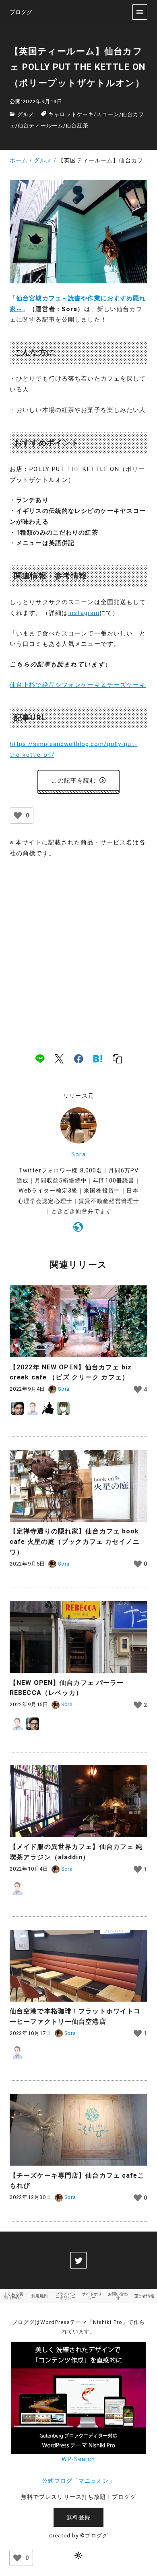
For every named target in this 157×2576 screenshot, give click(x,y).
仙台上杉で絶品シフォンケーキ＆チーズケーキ (78, 685)
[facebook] (79, 1059)
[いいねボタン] (18, 816)
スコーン (107, 114)
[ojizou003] (17, 1408)
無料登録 (78, 2518)
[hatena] (98, 1059)
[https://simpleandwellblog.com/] (78, 1228)
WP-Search (78, 2459)
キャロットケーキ (71, 114)
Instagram (84, 613)
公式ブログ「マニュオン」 (78, 2481)
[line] (40, 1059)
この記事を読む (74, 781)
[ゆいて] (63, 1408)
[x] (59, 1059)
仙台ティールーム (40, 126)
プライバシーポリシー (66, 2296)
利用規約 (39, 2296)
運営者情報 (144, 2296)
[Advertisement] (78, 947)
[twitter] (78, 2260)
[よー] (48, 1408)
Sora (78, 1155)
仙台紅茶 (77, 126)
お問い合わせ (118, 2296)
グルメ (26, 114)
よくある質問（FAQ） (13, 2296)
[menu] (140, 12)
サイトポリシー (92, 2296)
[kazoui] (33, 1408)
